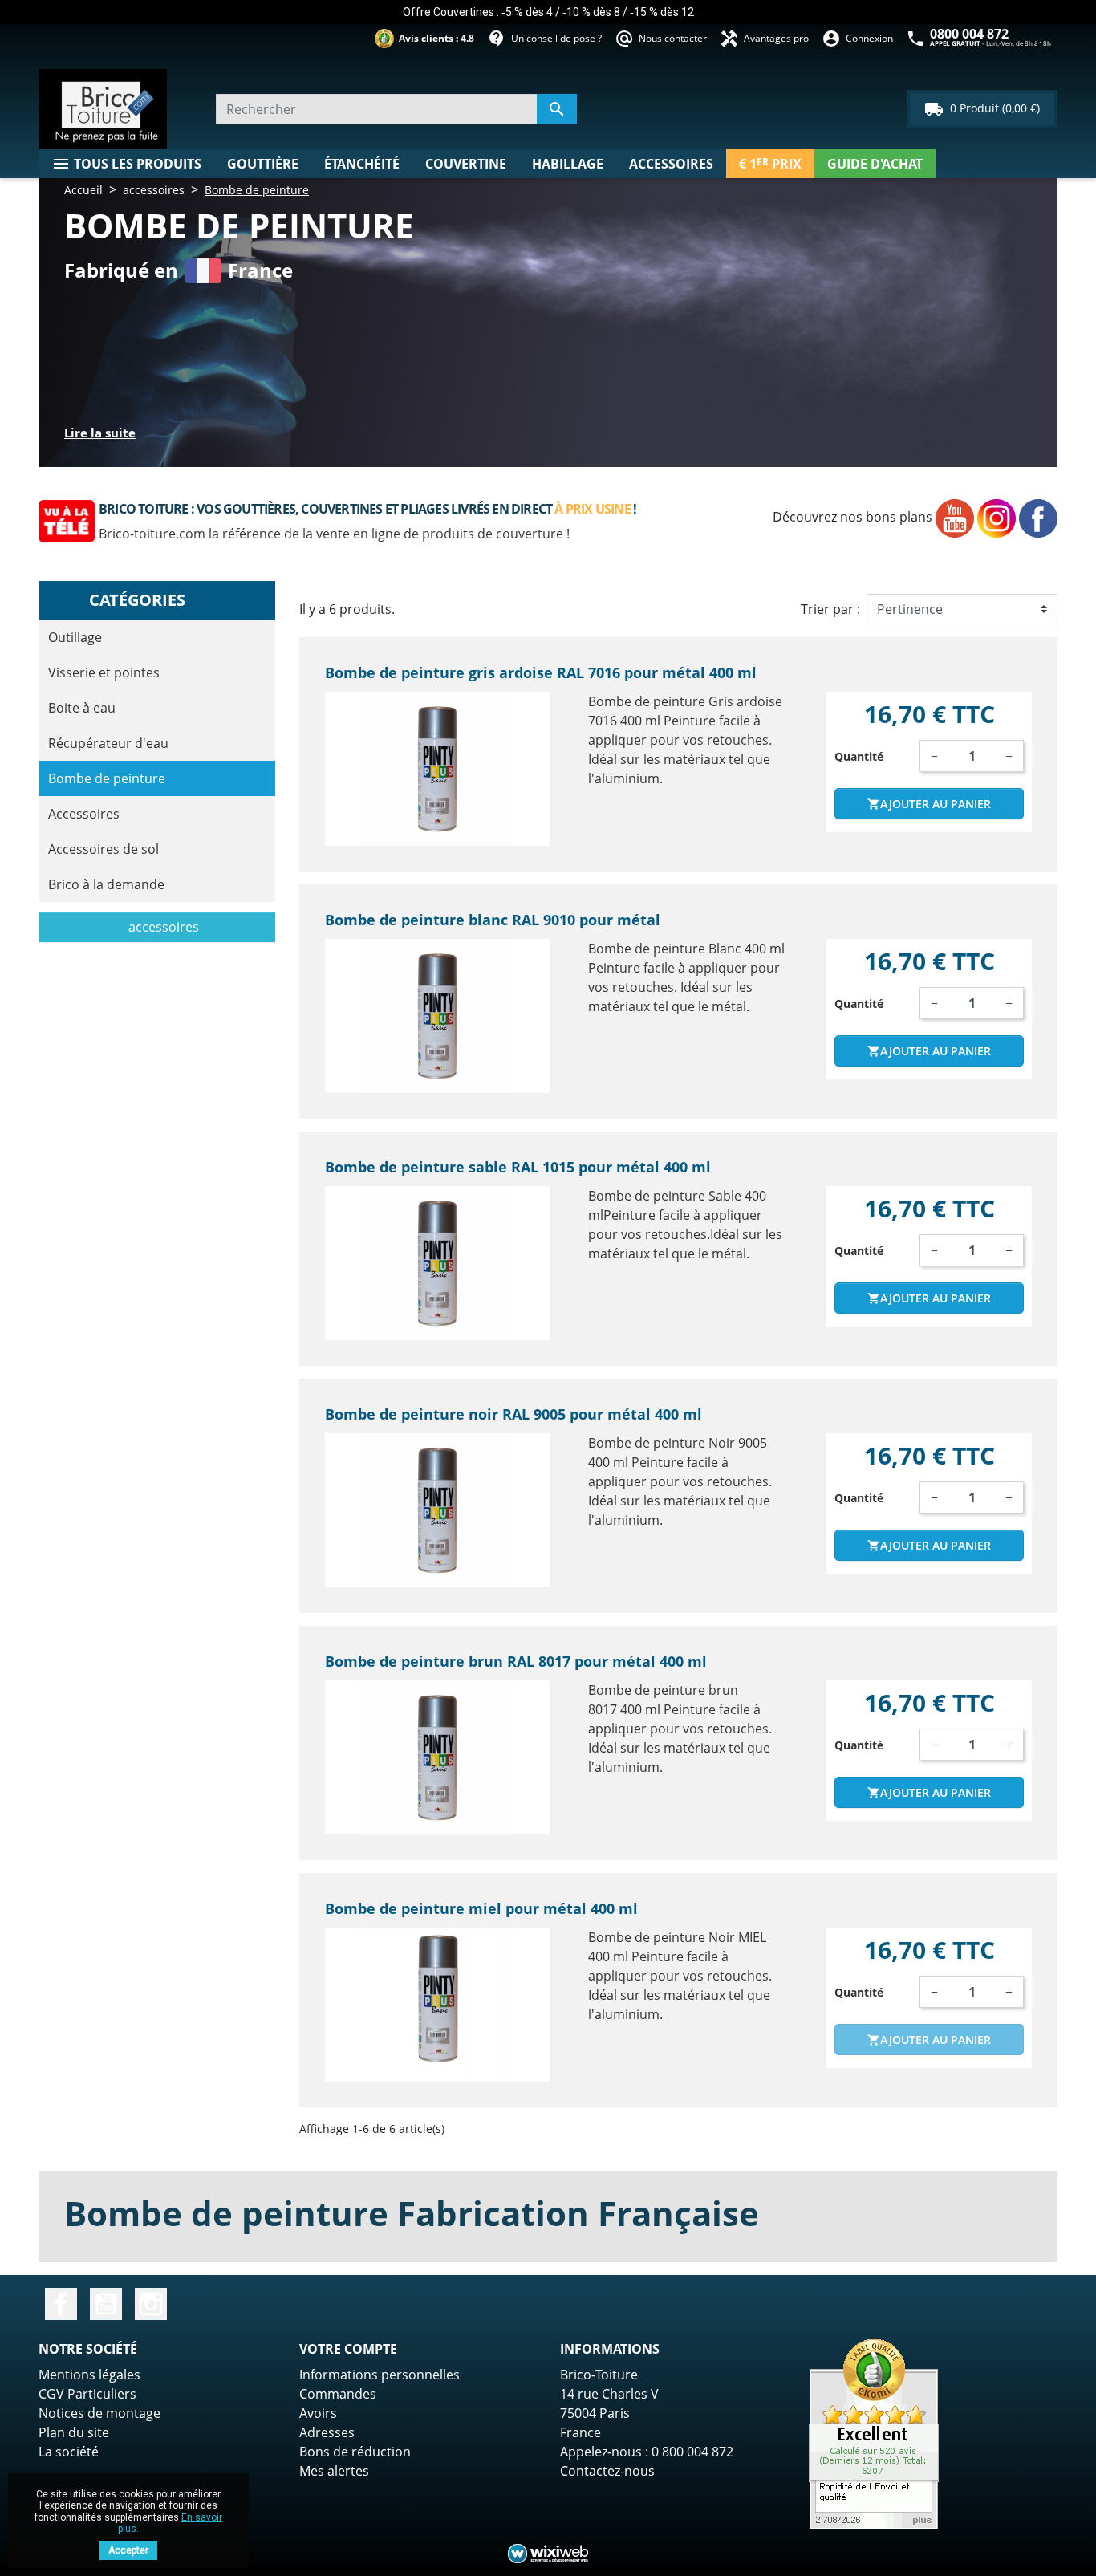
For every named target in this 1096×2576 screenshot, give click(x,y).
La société (69, 2452)
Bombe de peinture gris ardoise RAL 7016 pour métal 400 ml (541, 672)
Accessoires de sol (104, 849)
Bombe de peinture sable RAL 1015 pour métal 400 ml (518, 1167)
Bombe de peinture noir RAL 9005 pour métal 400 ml (513, 1414)
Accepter (128, 2550)
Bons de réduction (355, 2452)
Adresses (327, 2432)
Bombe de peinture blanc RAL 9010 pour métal (493, 920)
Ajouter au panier (929, 804)
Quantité (859, 756)
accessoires (162, 927)
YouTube (106, 2304)
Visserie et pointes (104, 672)
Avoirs (318, 2413)
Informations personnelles (380, 2375)
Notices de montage (99, 2413)
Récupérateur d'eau (108, 743)
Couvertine (466, 164)
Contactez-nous (607, 2471)
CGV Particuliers (87, 2394)
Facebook (61, 2304)
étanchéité (362, 164)
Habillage (568, 164)
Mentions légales (89, 2375)
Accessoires (671, 164)
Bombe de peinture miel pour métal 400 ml (481, 1908)
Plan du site (74, 2432)
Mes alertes (334, 2471)
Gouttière (263, 164)
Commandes (338, 2394)
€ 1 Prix (770, 164)
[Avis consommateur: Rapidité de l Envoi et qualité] (874, 2433)
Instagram (151, 2304)
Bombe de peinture (107, 778)
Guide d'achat (875, 164)
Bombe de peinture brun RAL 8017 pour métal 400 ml (516, 1661)
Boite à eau (82, 708)
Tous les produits (126, 164)
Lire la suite (100, 433)
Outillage (75, 637)
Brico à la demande (106, 884)
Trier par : (830, 609)
